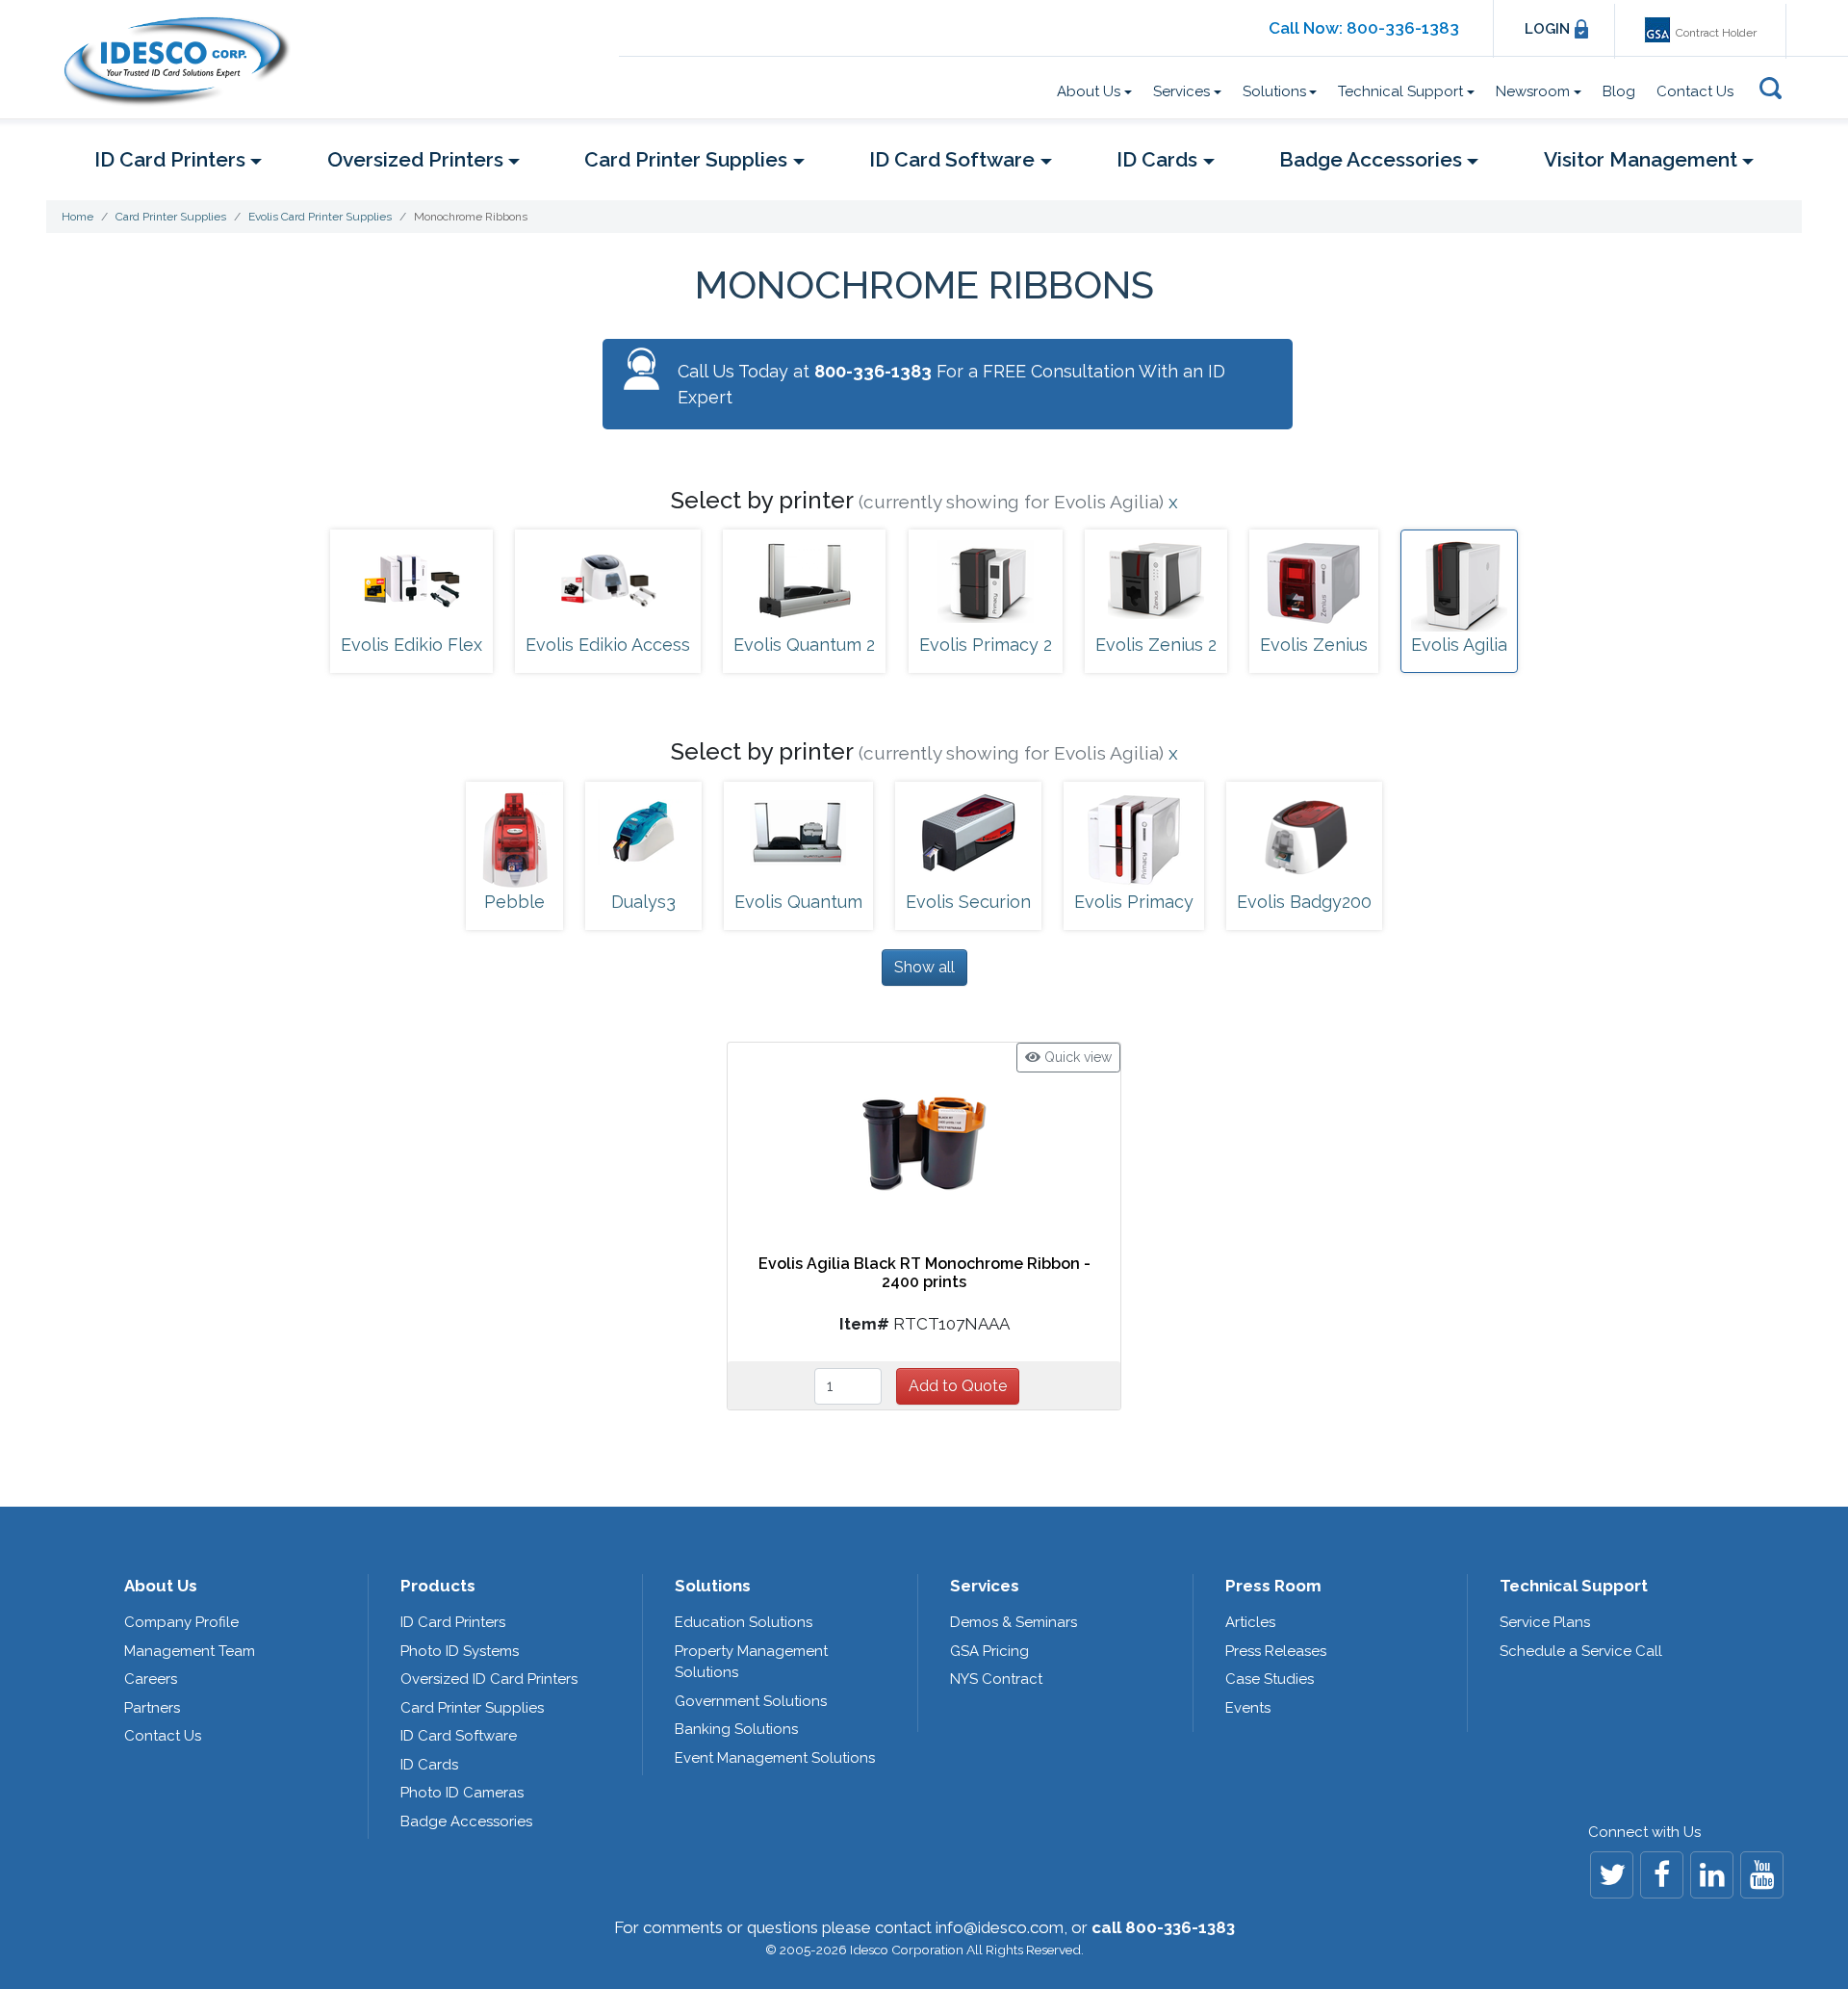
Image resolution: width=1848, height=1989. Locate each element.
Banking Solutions (736, 1729)
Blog (1619, 91)
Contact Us (1695, 91)
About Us (161, 1586)
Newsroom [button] (1533, 91)
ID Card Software (459, 1736)
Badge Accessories (466, 1821)
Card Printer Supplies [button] (686, 159)
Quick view (1076, 1057)
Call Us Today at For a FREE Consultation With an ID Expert (951, 384)
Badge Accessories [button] (1371, 159)
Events (1248, 1708)
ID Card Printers (453, 1622)
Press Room (1273, 1586)
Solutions (713, 1586)
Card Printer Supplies (472, 1708)
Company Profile (181, 1622)
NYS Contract (996, 1679)
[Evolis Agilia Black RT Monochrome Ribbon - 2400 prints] (924, 1141)
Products (438, 1586)
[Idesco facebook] (1662, 1875)
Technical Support (1574, 1586)
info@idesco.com (1000, 1927)
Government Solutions (751, 1701)
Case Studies (1270, 1679)
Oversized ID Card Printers (489, 1679)
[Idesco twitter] (1612, 1875)
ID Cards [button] (1157, 159)
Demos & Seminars (1014, 1622)
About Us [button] (1089, 91)
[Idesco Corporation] (185, 61)
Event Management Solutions (775, 1758)
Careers (151, 1679)
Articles (1250, 1622)
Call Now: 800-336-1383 (1364, 28)
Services (985, 1586)
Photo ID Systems (460, 1651)
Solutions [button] (1274, 91)
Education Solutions (744, 1622)
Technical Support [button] (1400, 91)
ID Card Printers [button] (170, 159)
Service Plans (1545, 1622)
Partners (152, 1708)
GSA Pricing (989, 1651)
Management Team (190, 1651)
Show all (924, 967)
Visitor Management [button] (1641, 159)
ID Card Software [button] (952, 159)
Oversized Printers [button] (415, 159)
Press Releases (1276, 1651)
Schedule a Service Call (1581, 1651)
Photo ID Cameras (462, 1793)
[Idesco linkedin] (1712, 1875)
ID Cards (429, 1765)
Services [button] (1181, 91)
